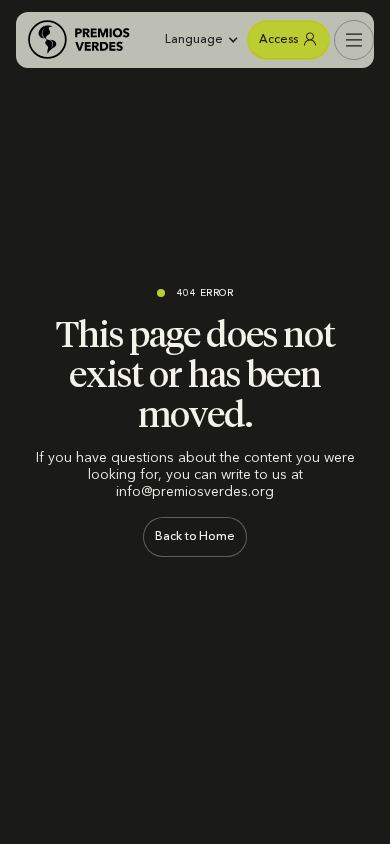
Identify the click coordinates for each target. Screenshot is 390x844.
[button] (199, 40)
